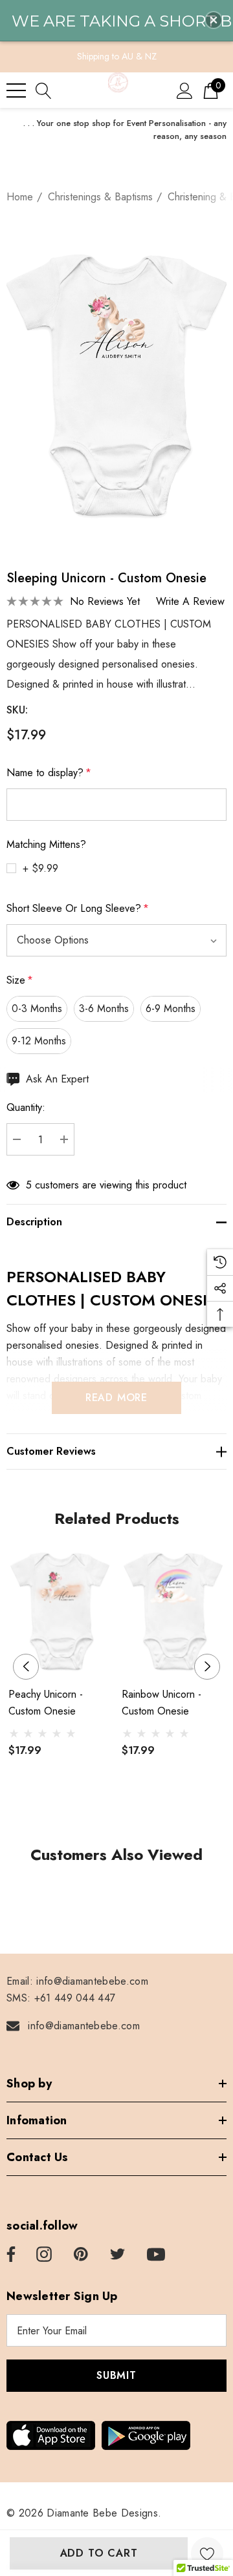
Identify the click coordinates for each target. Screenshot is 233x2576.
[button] (214, 20)
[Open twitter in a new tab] (118, 2255)
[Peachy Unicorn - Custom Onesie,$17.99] (60, 1611)
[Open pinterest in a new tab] (81, 2255)
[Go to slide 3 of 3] (138, 1811)
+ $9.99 (40, 868)
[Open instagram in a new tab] (44, 2255)
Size (20, 980)
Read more (116, 1398)
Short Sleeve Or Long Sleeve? (78, 908)
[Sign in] (185, 90)
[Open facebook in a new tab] (9, 2255)
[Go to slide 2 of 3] (117, 1811)
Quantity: (26, 1107)
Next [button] (207, 1667)
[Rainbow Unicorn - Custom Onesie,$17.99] (173, 1611)
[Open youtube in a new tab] (156, 2255)
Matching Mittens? (46, 844)
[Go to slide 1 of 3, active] (96, 1811)
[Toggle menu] (16, 90)
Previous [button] (26, 1667)
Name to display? (49, 773)
